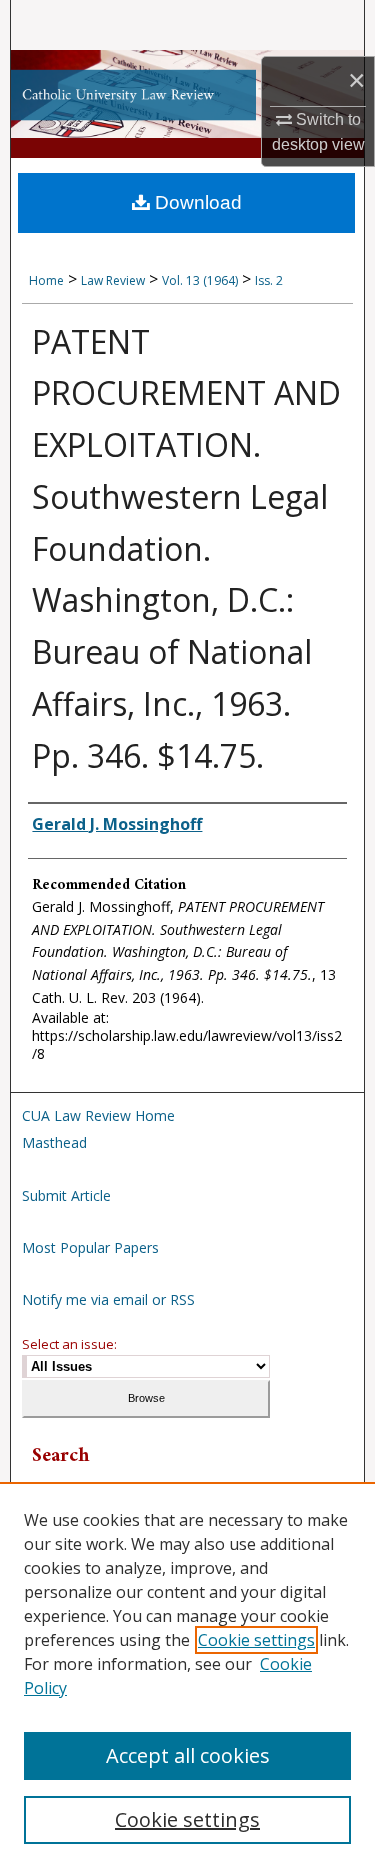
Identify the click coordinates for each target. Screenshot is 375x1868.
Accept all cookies (188, 1755)
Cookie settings (256, 1640)
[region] (187, 1675)
